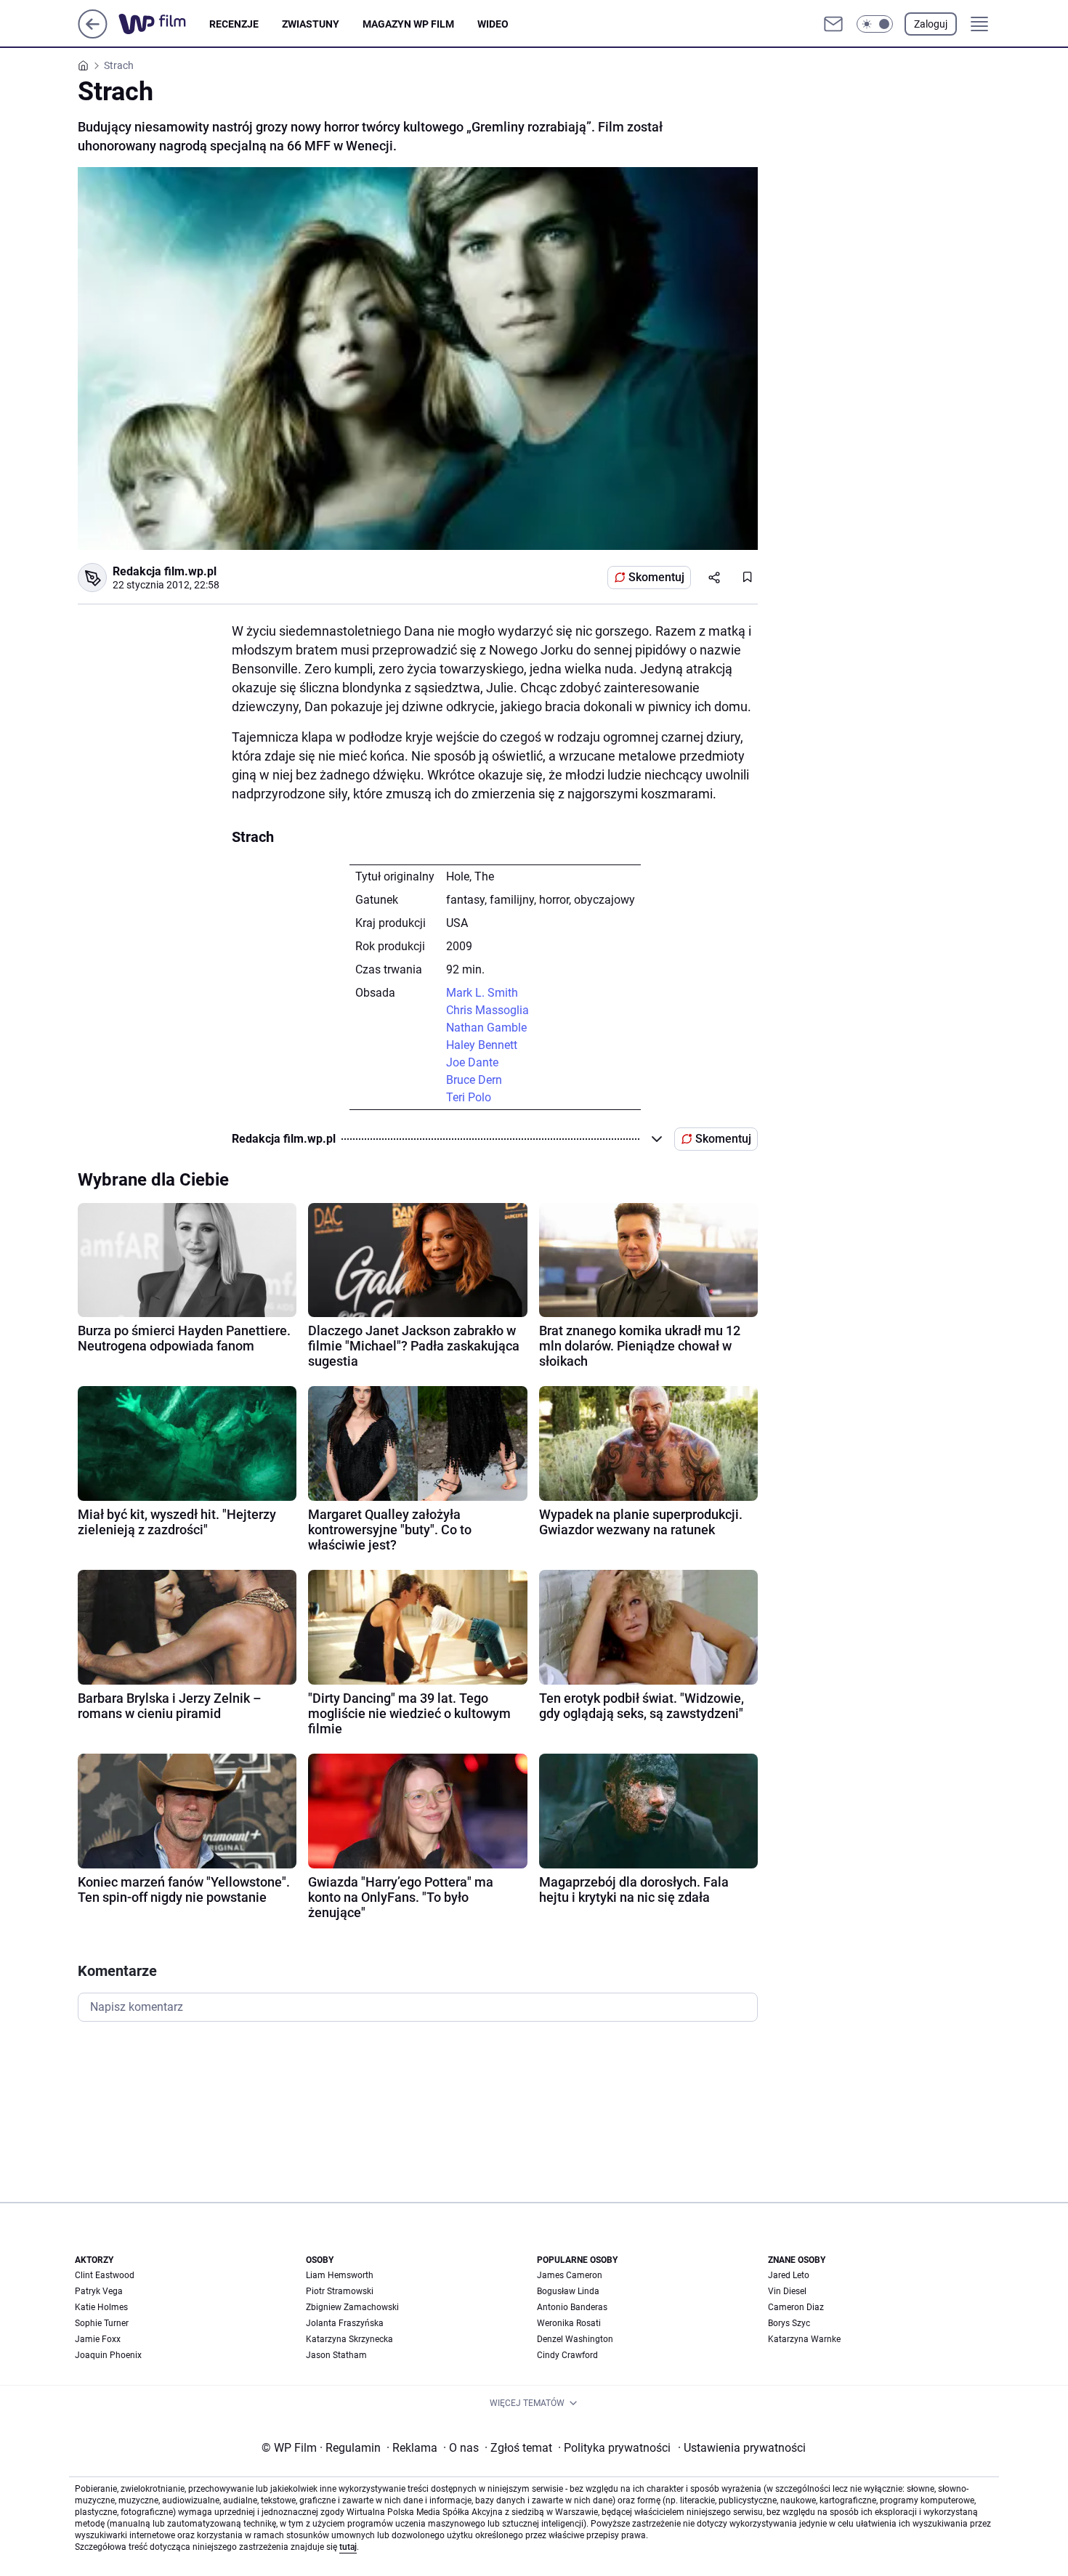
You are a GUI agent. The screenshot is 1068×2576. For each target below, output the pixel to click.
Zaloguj (931, 24)
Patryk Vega (99, 2291)
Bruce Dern (474, 1080)
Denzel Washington (575, 2339)
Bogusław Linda (568, 2291)
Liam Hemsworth (340, 2275)
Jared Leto (789, 2275)
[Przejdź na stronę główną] (93, 35)
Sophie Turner (102, 2323)
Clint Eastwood (105, 2275)
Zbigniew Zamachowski (352, 2307)
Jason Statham (336, 2355)
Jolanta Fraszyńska (345, 2323)
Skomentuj (656, 577)
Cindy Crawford (567, 2355)
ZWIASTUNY (311, 24)
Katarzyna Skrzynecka (349, 2339)
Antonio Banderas (572, 2307)
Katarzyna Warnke (804, 2339)
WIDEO (493, 24)
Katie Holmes (101, 2307)
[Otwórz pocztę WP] (833, 24)
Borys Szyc (789, 2323)
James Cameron (570, 2275)
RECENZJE (234, 24)
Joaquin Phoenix (108, 2355)
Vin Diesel (787, 2291)
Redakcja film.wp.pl (165, 571)
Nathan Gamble (486, 1028)
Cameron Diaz (796, 2307)
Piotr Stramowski (340, 2291)
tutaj (348, 2547)
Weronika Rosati (569, 2323)
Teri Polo (469, 1097)
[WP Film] (164, 24)
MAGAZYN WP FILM (408, 24)
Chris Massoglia (488, 1010)
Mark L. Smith (482, 993)
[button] (875, 24)
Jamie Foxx (98, 2339)
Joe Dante (472, 1062)
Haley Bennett (482, 1045)
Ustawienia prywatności (742, 2448)
